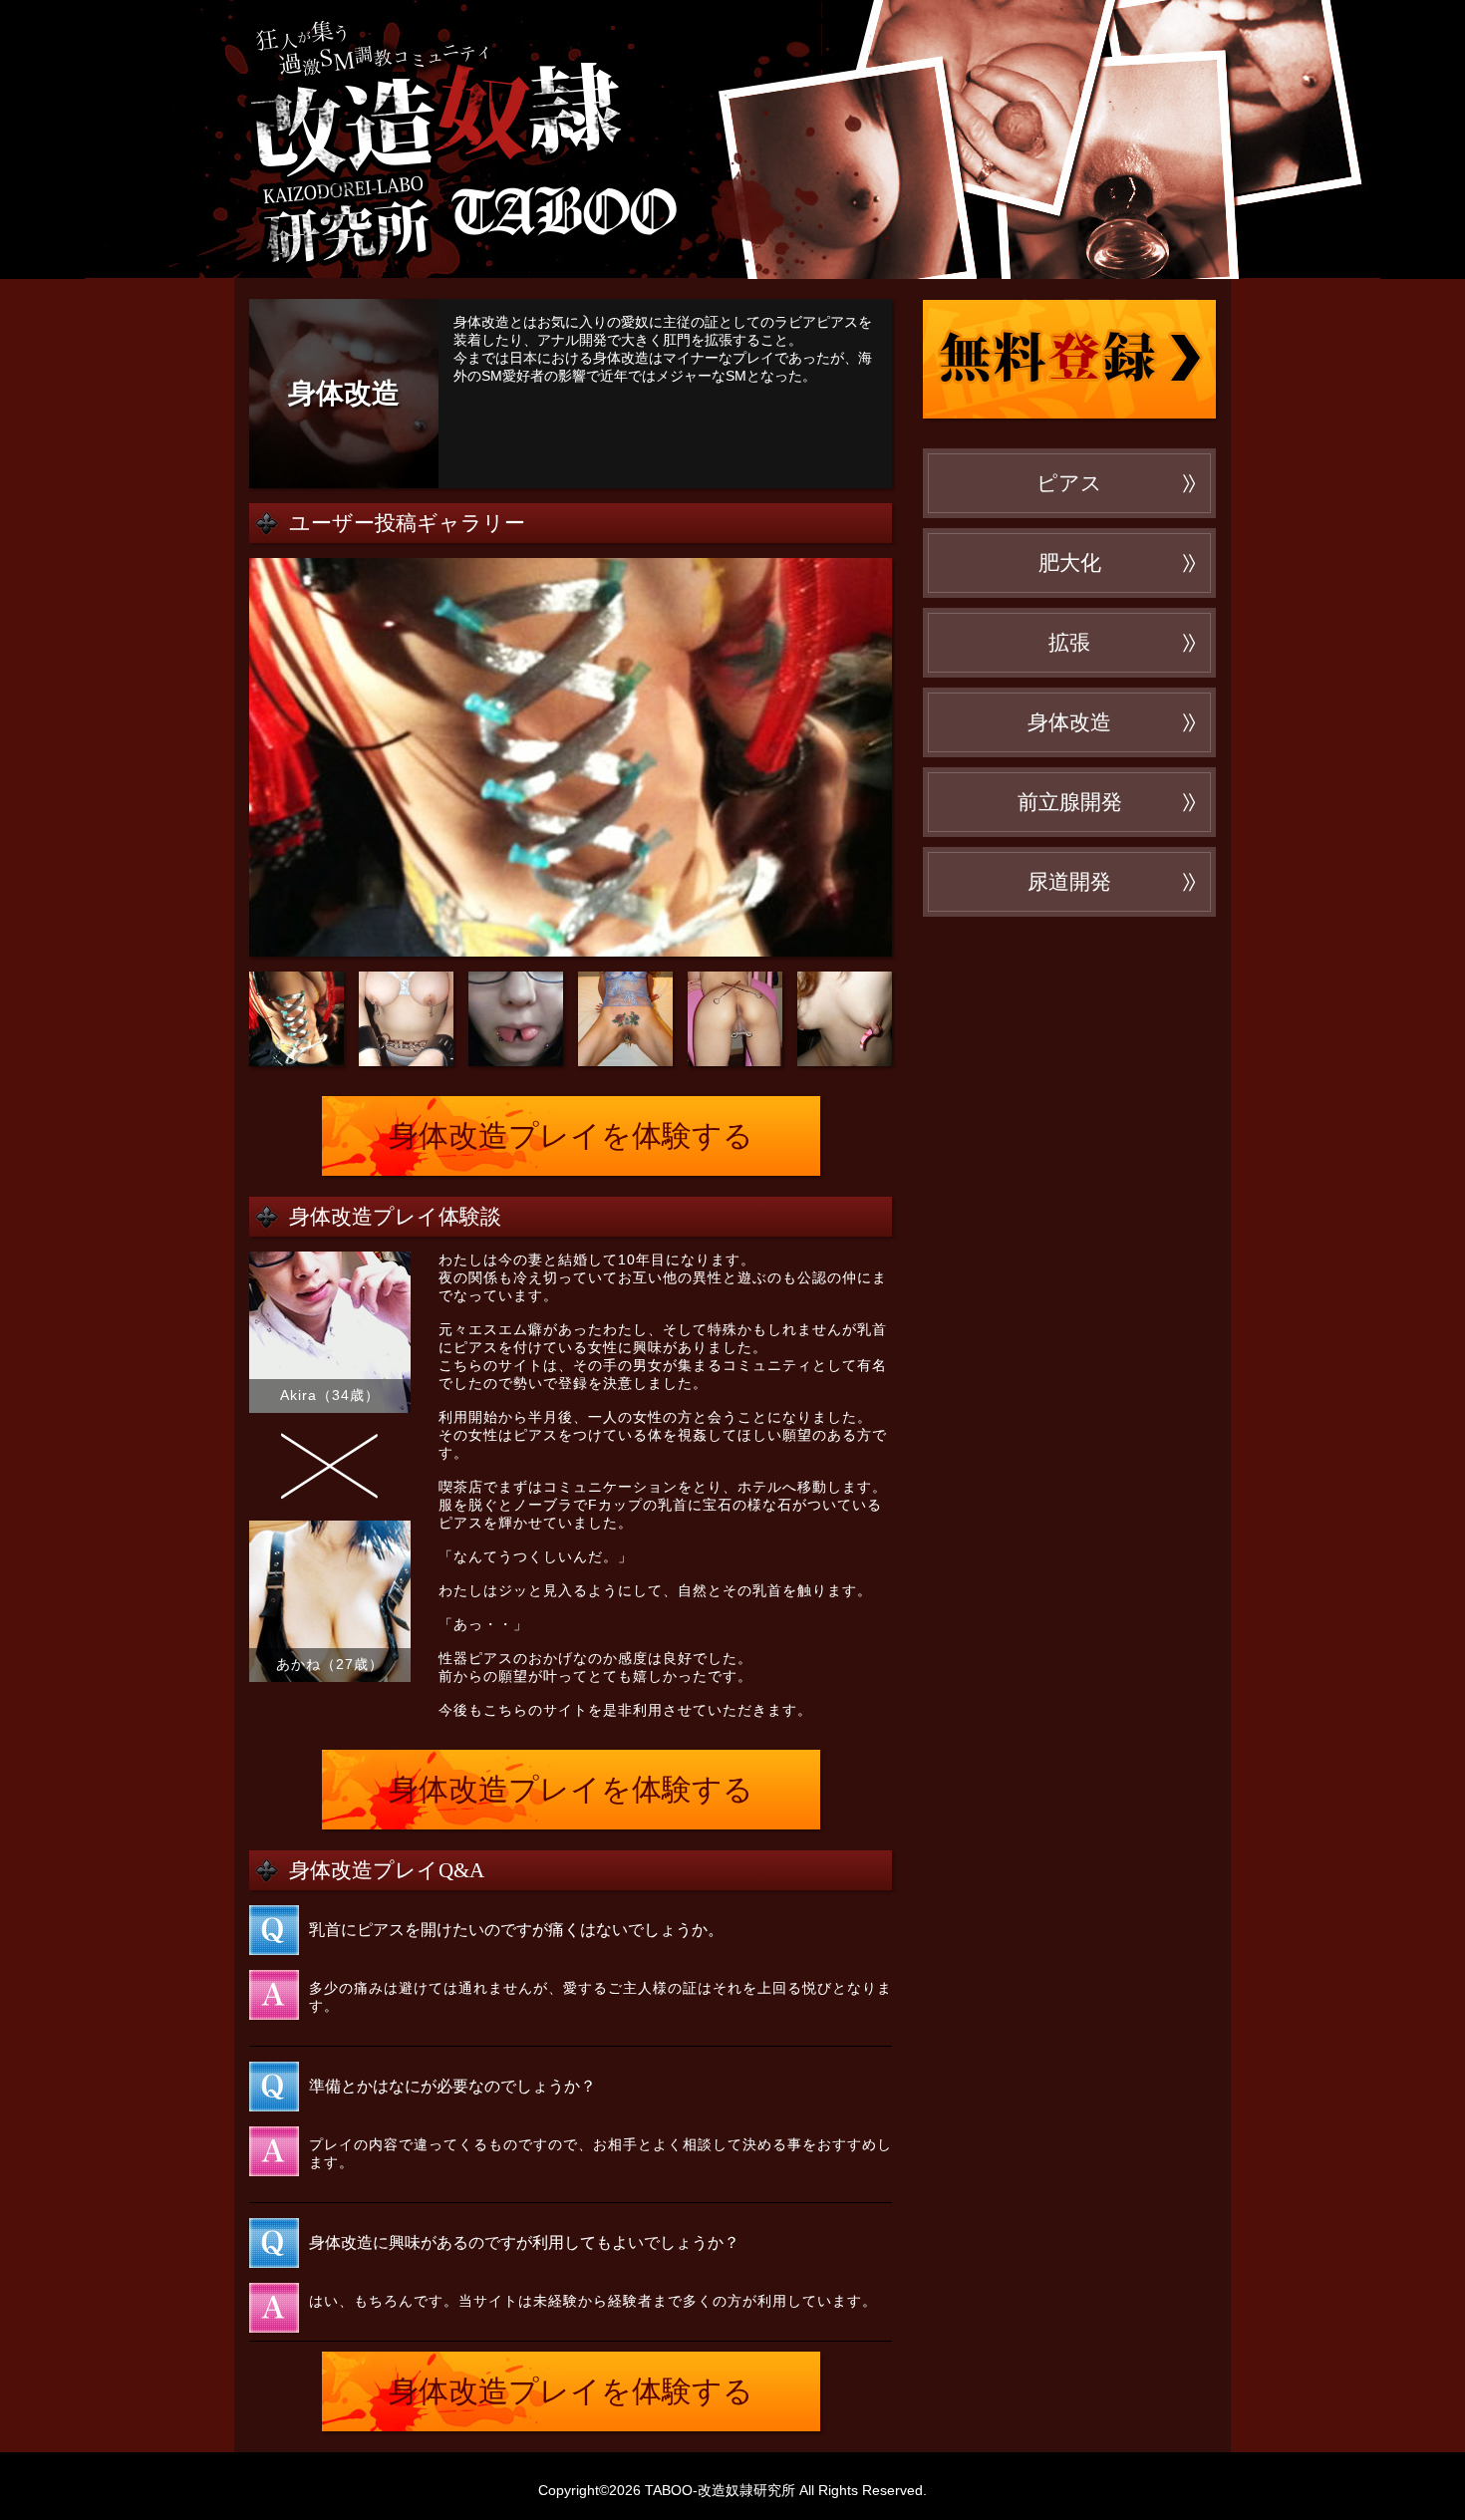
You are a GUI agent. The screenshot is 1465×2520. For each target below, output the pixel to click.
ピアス (1069, 483)
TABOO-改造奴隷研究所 (528, 140)
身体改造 (1069, 722)
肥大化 (1070, 563)
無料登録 (1069, 359)
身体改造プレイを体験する (571, 1135)
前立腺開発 (1070, 802)
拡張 (1069, 643)
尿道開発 (1069, 882)
